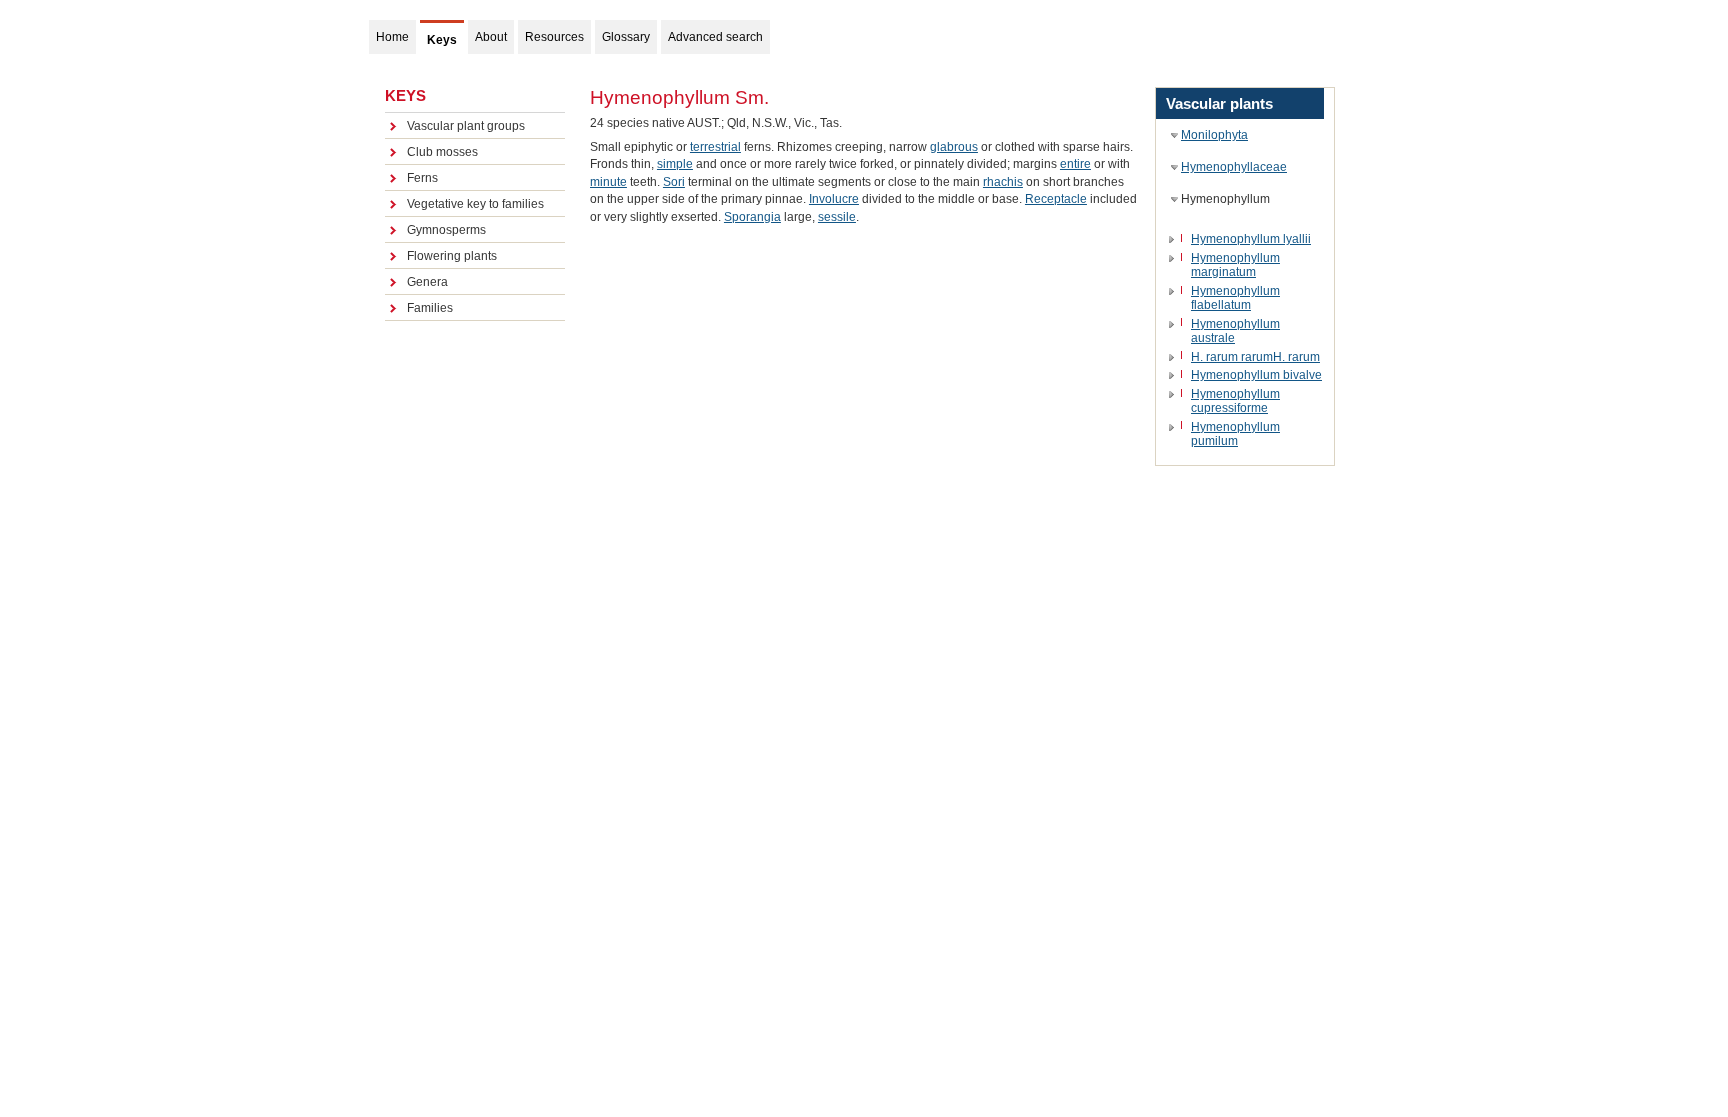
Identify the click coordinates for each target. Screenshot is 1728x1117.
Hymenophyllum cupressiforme (1235, 401)
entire (1075, 164)
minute (608, 182)
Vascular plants (1219, 103)
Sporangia (752, 217)
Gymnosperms (446, 230)
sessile (837, 217)
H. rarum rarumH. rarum (1255, 357)
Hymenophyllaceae (1234, 167)
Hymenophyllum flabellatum (1235, 298)
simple (675, 164)
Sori (674, 182)
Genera (427, 282)
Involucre (834, 199)
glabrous (954, 147)
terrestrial (715, 147)
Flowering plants (452, 256)
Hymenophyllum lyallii (1251, 239)
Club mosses (442, 152)
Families (430, 308)
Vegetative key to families (475, 204)
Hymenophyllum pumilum (1235, 434)
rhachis (1003, 182)
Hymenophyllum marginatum (1235, 265)
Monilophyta (1214, 135)
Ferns (422, 178)
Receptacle (1056, 199)
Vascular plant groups (466, 126)
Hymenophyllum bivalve (1256, 375)
